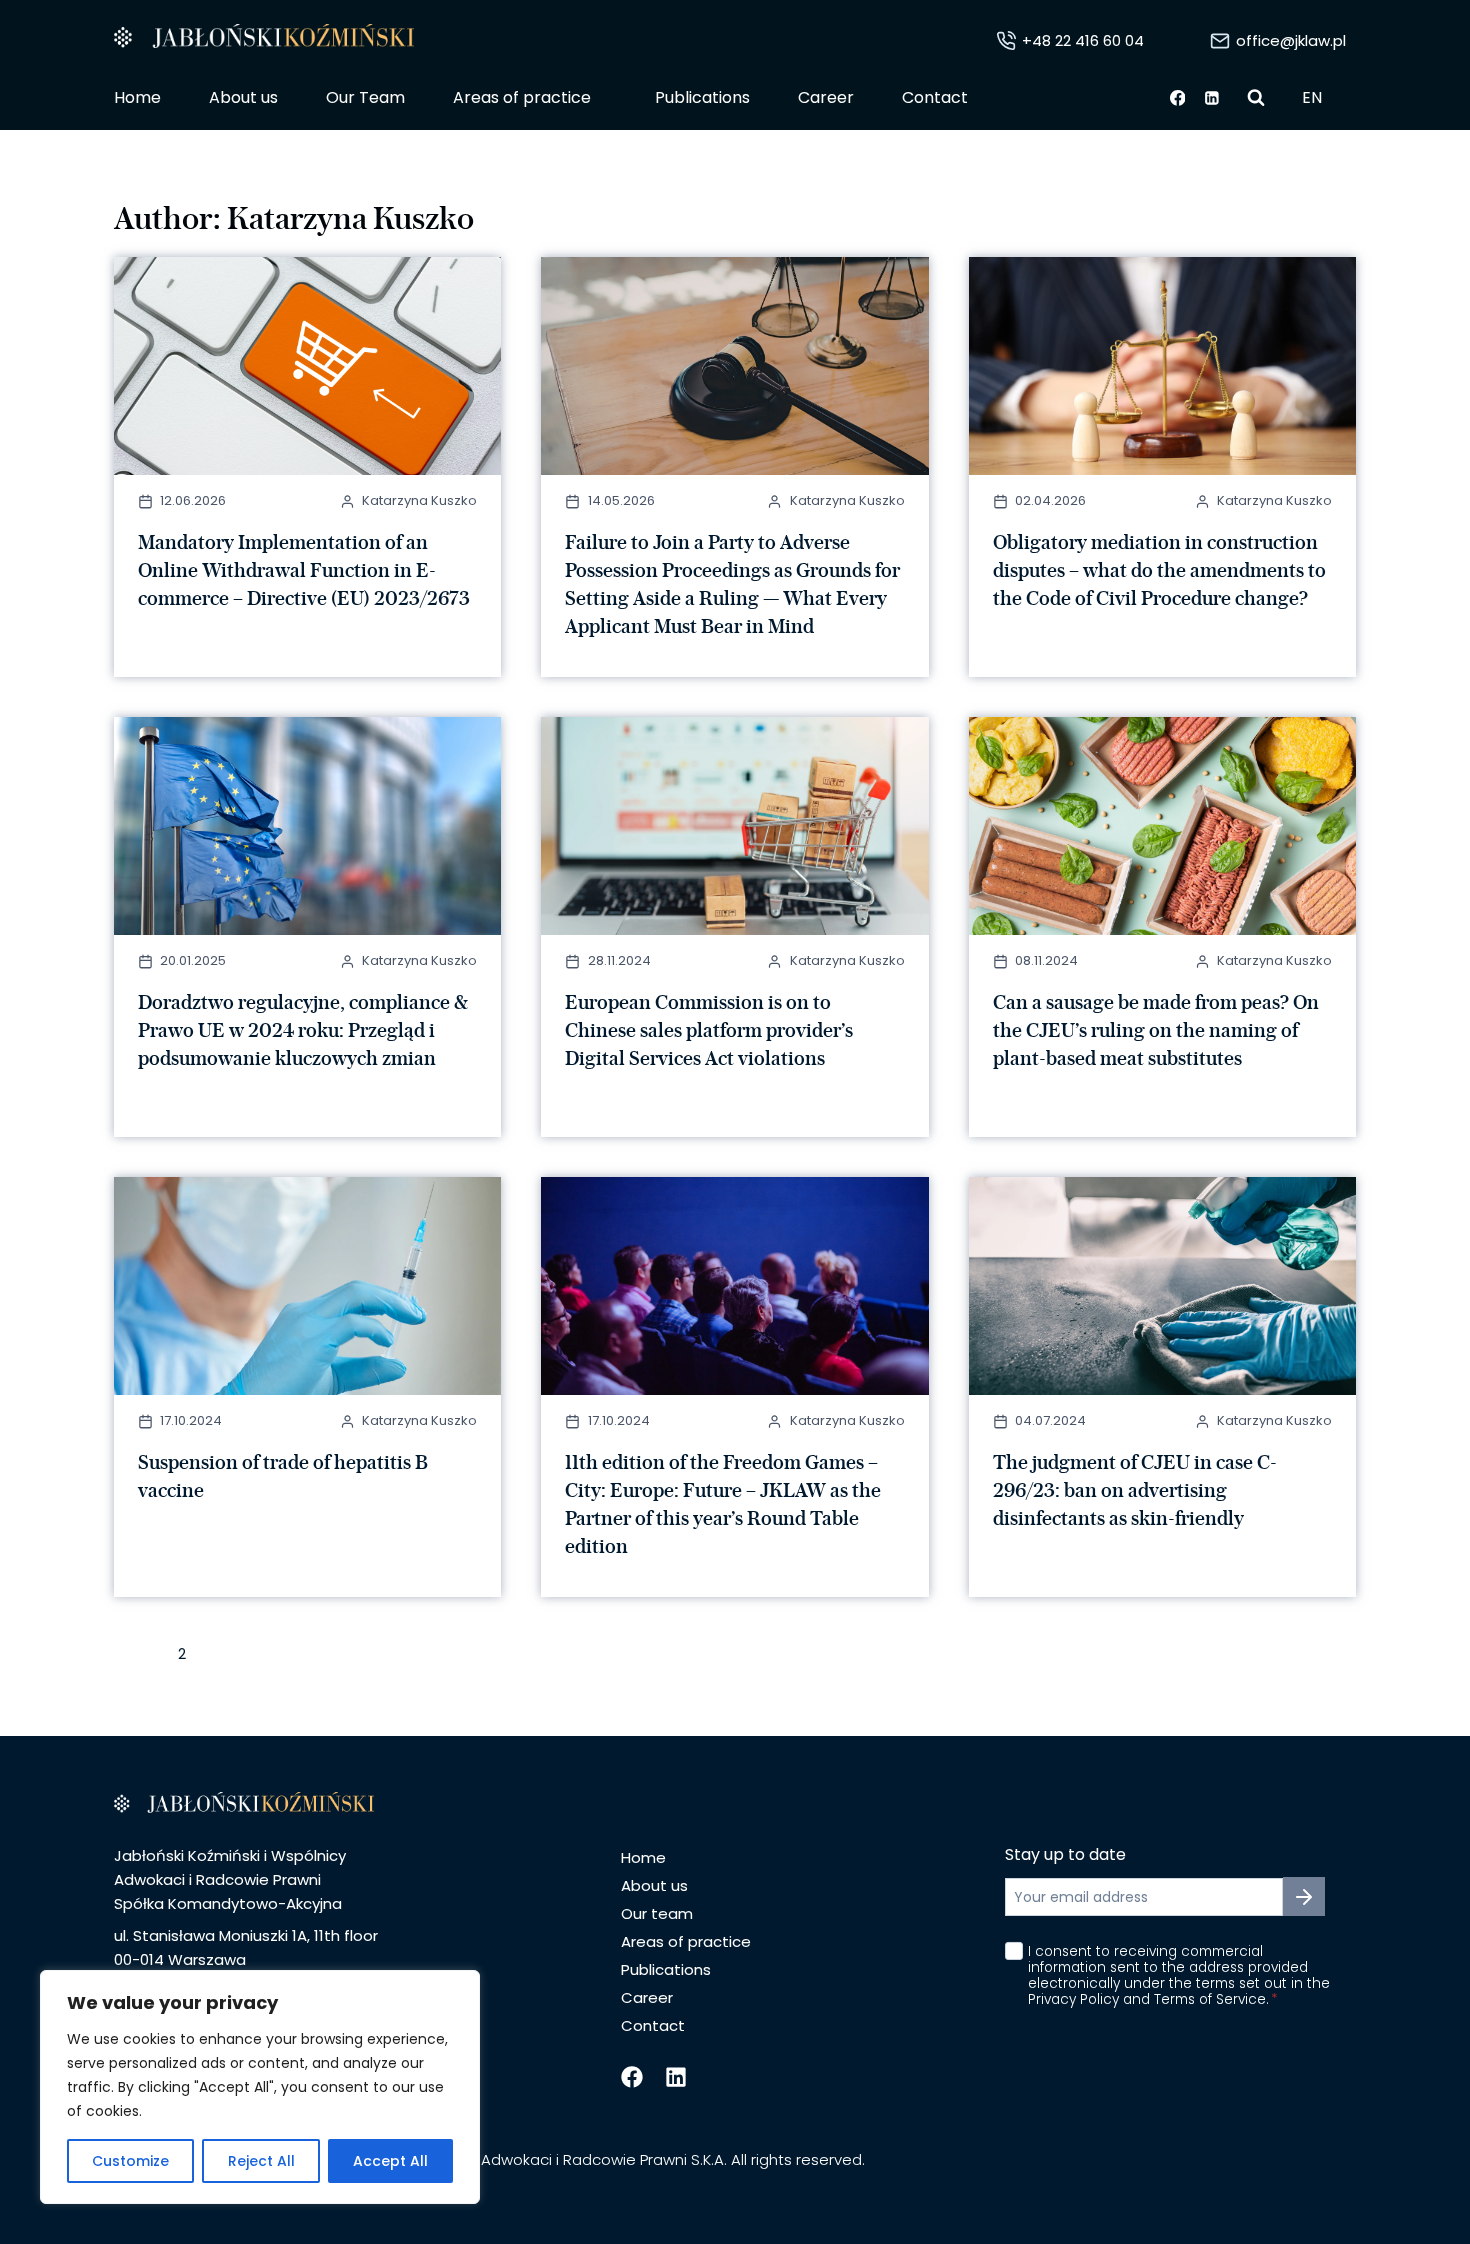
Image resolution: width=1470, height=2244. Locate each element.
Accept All (390, 2161)
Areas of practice (686, 1941)
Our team (657, 1913)
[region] (260, 2087)
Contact (935, 97)
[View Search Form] (1256, 98)
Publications (702, 97)
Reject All (261, 2161)
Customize (130, 2161)
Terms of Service (1210, 1999)
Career (826, 97)
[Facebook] (1178, 98)
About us (243, 97)
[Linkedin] (1213, 98)
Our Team (365, 97)
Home (137, 97)
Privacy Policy (1075, 1999)
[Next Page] (238, 1657)
